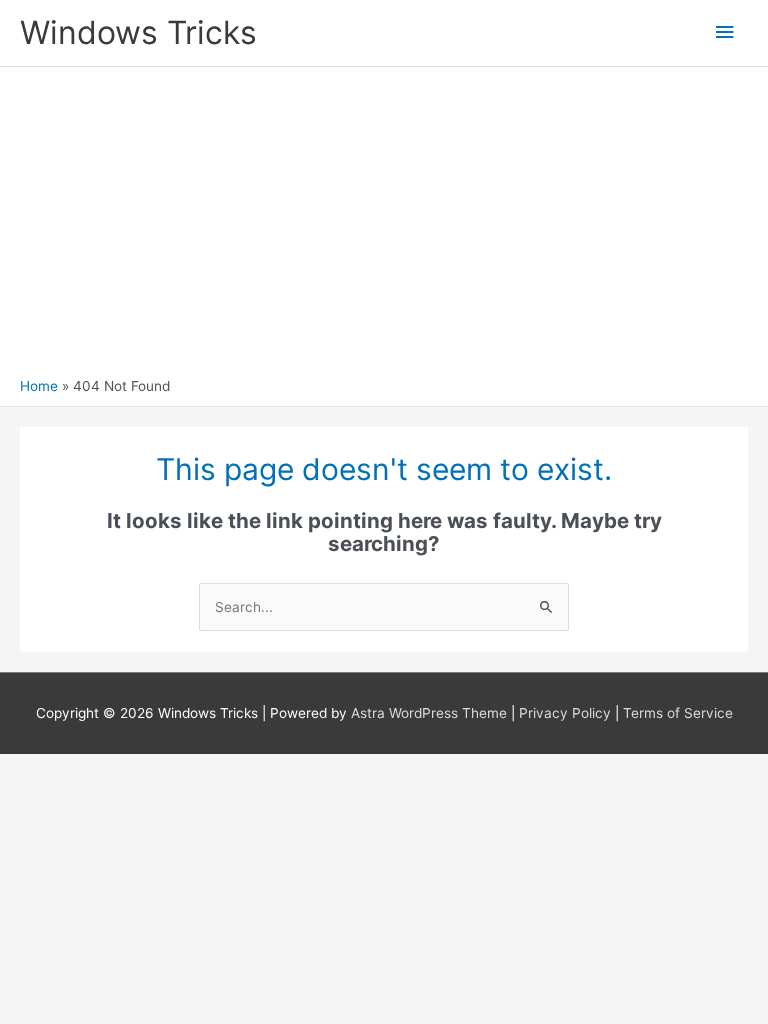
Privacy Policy (565, 713)
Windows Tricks (138, 32)
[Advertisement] (384, 227)
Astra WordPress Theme (429, 713)
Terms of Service (678, 713)
